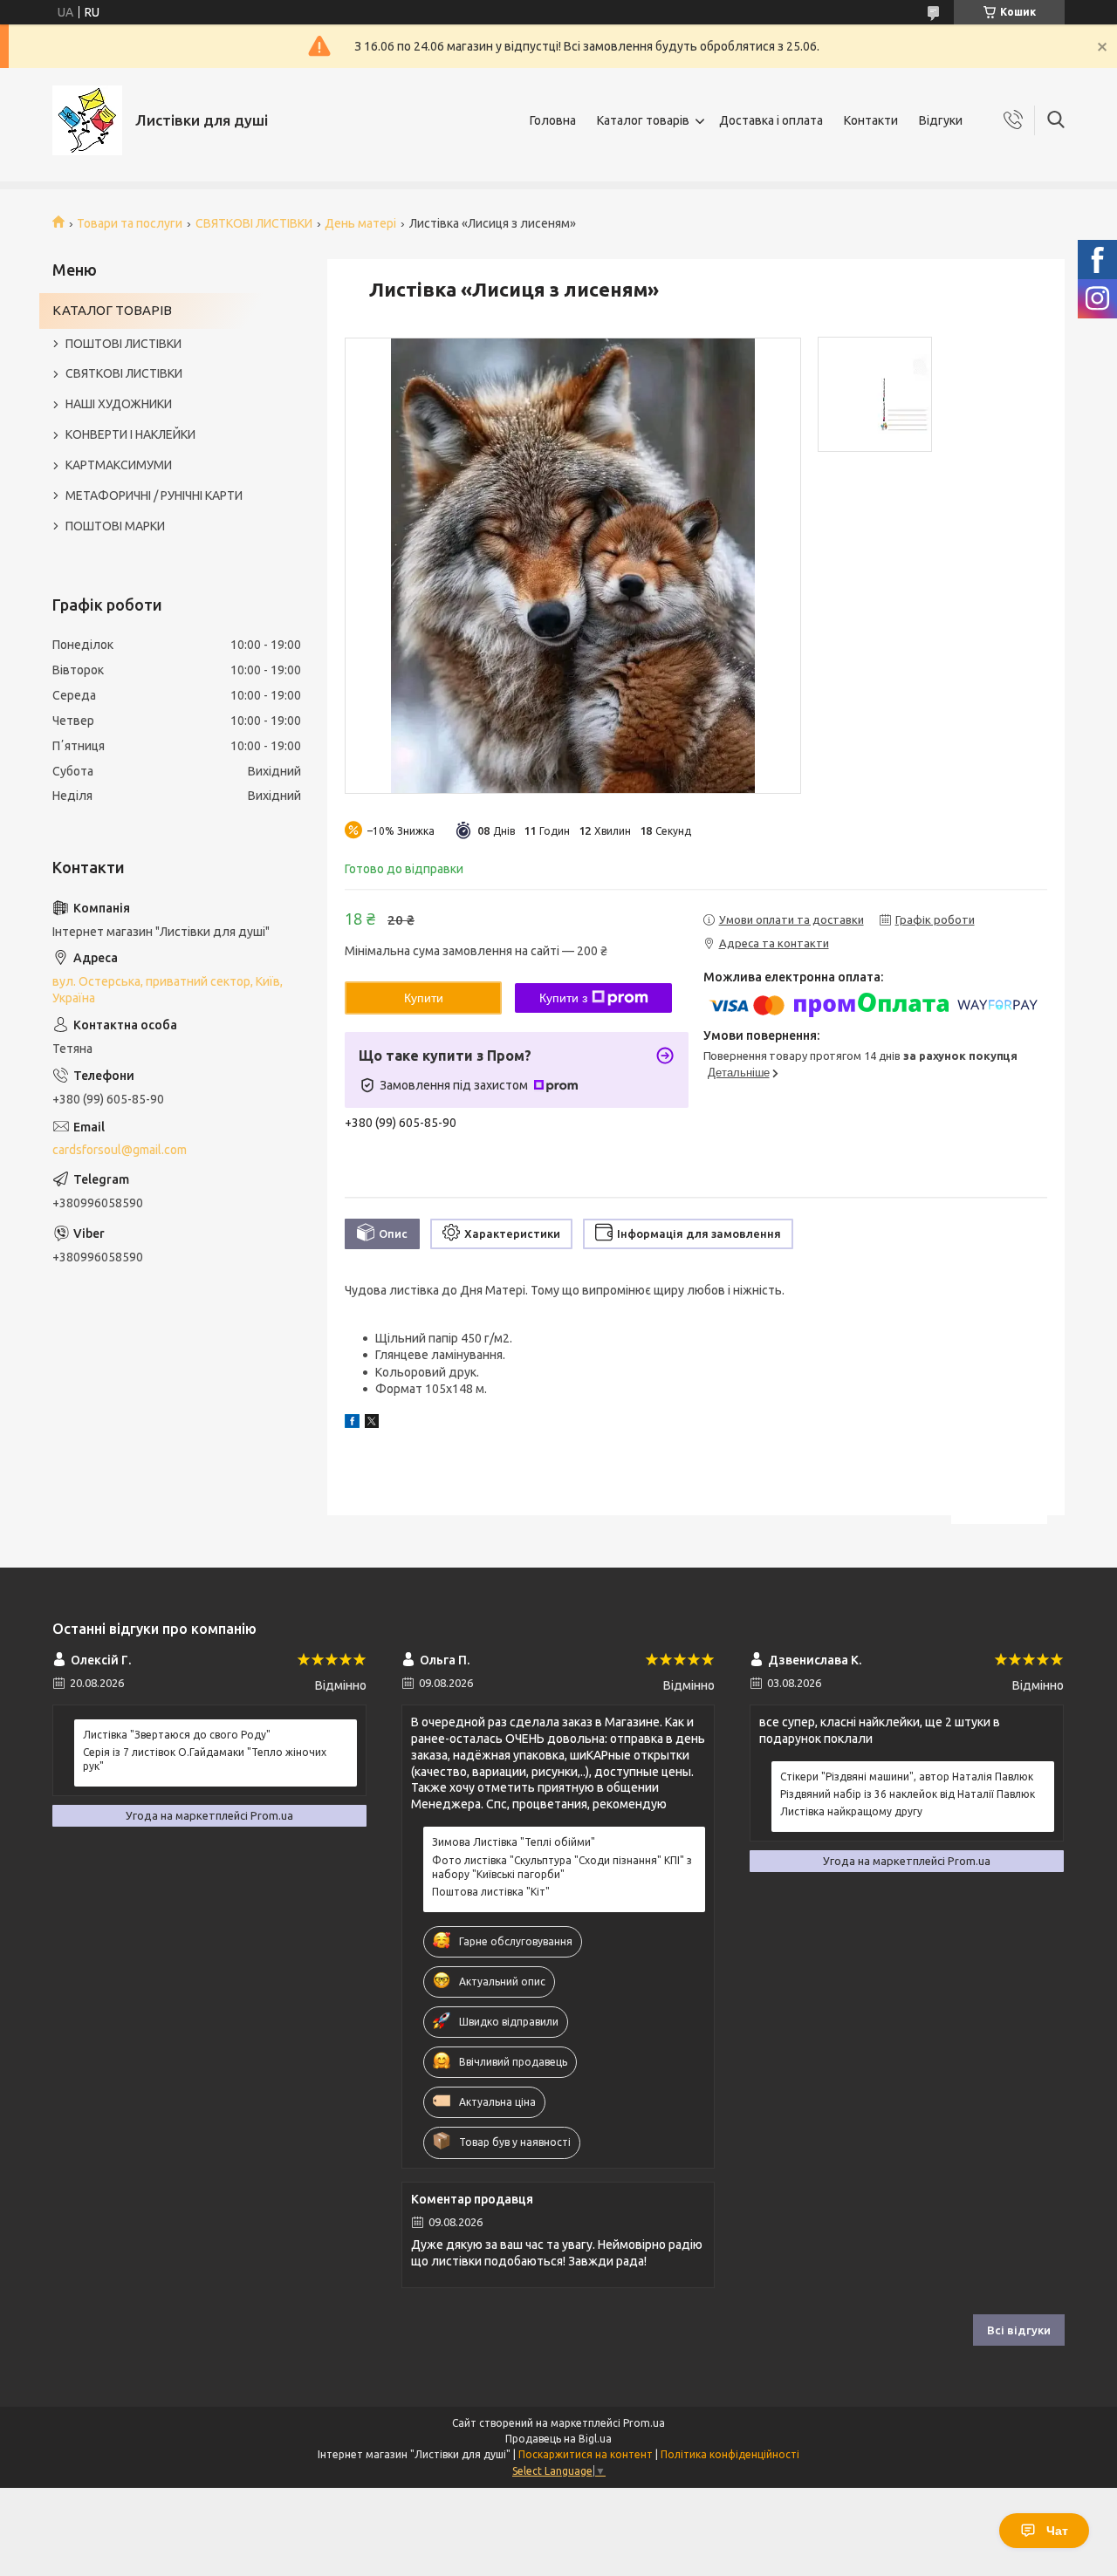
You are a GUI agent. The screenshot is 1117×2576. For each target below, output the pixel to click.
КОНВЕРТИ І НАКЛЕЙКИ (130, 434)
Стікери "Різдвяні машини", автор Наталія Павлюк (907, 1777)
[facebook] (352, 1424)
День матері (360, 223)
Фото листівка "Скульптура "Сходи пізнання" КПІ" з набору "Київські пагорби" (562, 1867)
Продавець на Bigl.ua (558, 2439)
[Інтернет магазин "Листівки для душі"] (87, 120)
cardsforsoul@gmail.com (120, 1150)
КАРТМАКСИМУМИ (119, 465)
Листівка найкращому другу (851, 1811)
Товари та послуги (130, 223)
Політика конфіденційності (730, 2454)
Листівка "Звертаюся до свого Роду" (177, 1735)
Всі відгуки (1019, 2330)
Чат (1057, 2531)
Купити (424, 998)
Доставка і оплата (771, 120)
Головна (553, 120)
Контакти (871, 120)
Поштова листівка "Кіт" (491, 1892)
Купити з (563, 998)
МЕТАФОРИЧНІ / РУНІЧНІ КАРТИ (154, 495)
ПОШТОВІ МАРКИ (115, 526)
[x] (372, 1424)
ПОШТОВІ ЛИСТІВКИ (123, 344)
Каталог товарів (643, 120)
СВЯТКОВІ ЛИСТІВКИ (254, 223)
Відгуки (941, 120)
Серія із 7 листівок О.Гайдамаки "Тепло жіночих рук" (205, 1759)
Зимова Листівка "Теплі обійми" (514, 1842)
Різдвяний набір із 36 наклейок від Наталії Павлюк (908, 1794)
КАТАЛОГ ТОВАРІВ (112, 310)
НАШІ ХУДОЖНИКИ (119, 404)
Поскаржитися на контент (586, 2454)
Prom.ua (644, 2423)
